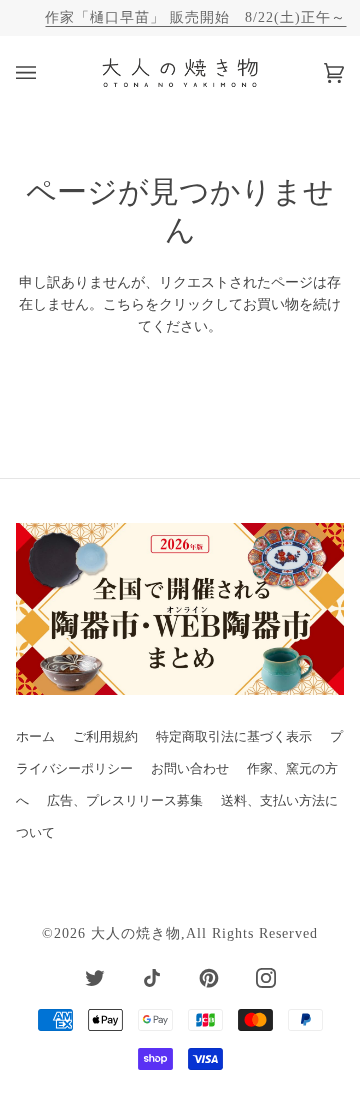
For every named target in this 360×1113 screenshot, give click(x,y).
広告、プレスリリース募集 (125, 801)
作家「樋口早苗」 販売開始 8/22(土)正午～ (195, 17)
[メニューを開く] (46, 73)
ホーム (35, 737)
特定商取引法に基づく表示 (234, 737)
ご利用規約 (105, 737)
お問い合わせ (190, 769)
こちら (124, 304)
